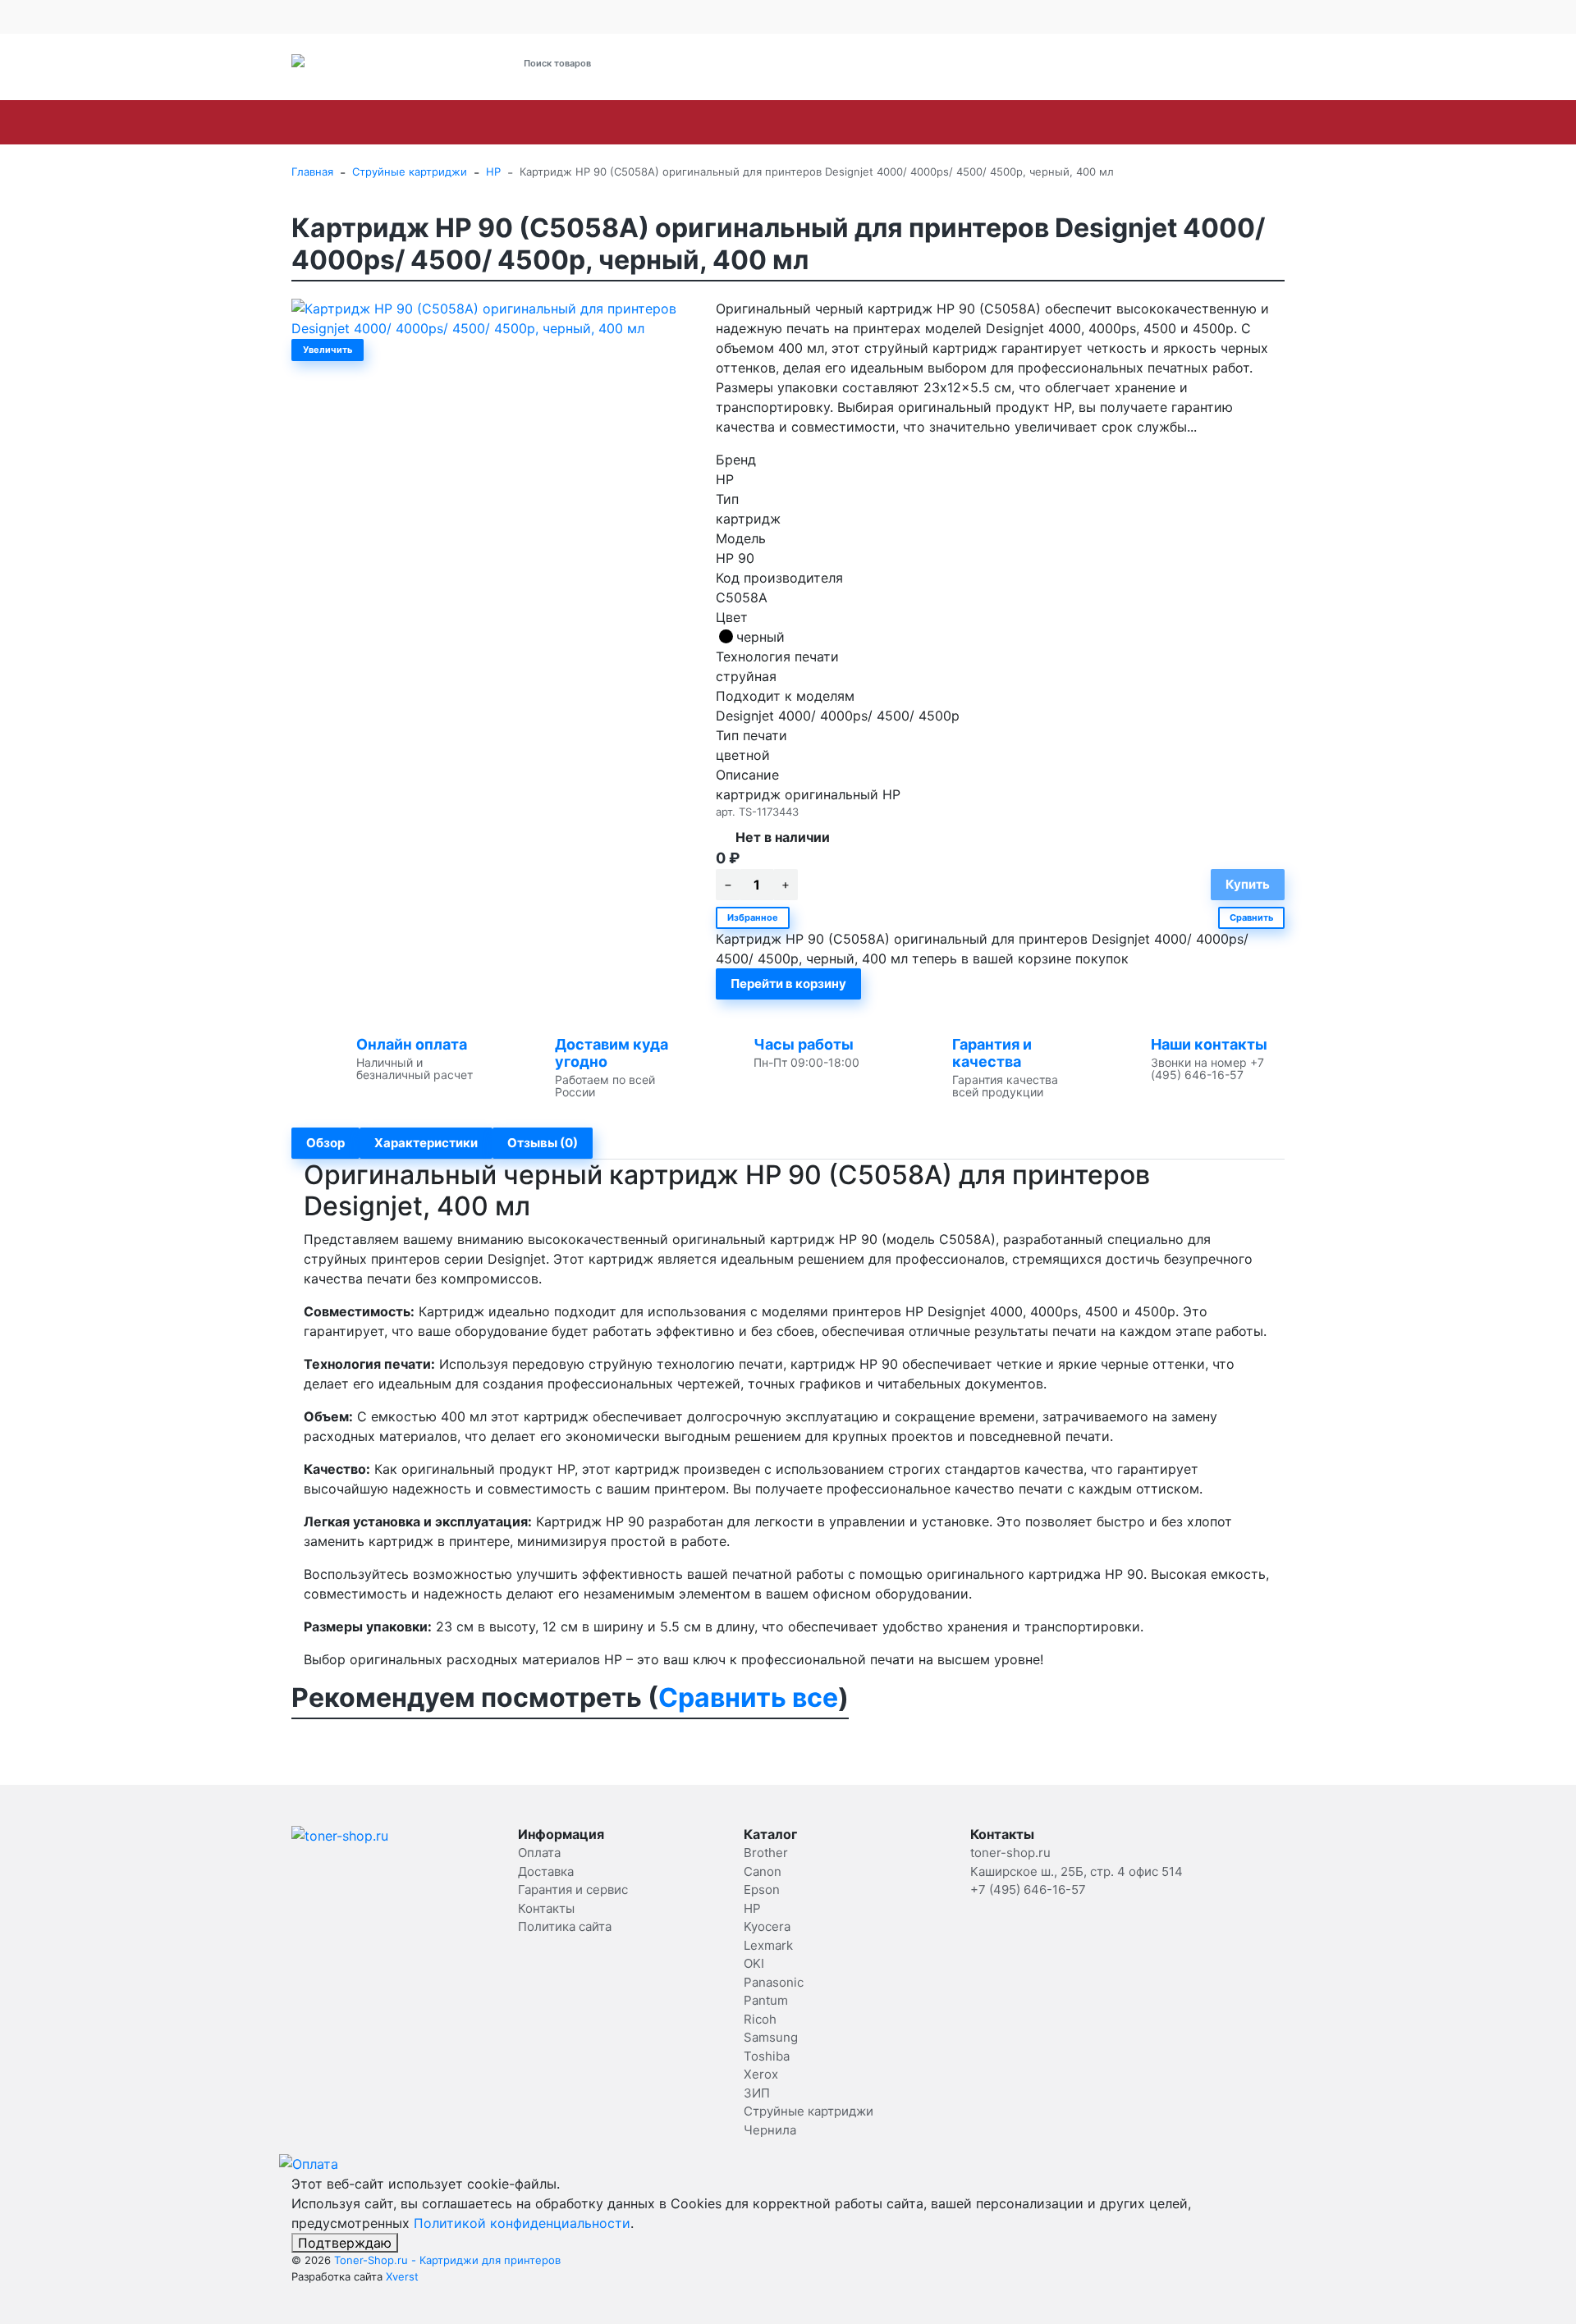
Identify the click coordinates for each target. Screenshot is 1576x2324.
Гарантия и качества (992, 1053)
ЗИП (1254, 122)
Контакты (632, 16)
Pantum (894, 122)
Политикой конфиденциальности (522, 2223)
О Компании (323, 16)
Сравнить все (748, 1697)
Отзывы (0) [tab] (543, 1143)
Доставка (451, 16)
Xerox (1193, 122)
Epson (472, 122)
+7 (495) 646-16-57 (941, 64)
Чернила (770, 2130)
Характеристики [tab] (426, 1143)
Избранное (753, 917)
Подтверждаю (345, 2243)
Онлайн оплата (412, 1044)
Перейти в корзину (788, 984)
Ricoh (964, 122)
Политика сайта (565, 1926)
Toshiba (1121, 122)
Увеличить (328, 350)
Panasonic (809, 122)
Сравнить (1251, 917)
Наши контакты (1209, 1044)
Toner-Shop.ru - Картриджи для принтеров (447, 2260)
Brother (330, 122)
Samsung (1039, 122)
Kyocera (590, 122)
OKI (738, 122)
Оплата (397, 16)
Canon (403, 122)
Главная (312, 172)
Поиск (720, 63)
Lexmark (671, 122)
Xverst (402, 2276)
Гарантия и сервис (535, 16)
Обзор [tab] (325, 1143)
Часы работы (804, 1044)
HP (528, 122)
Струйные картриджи (1384, 122)
